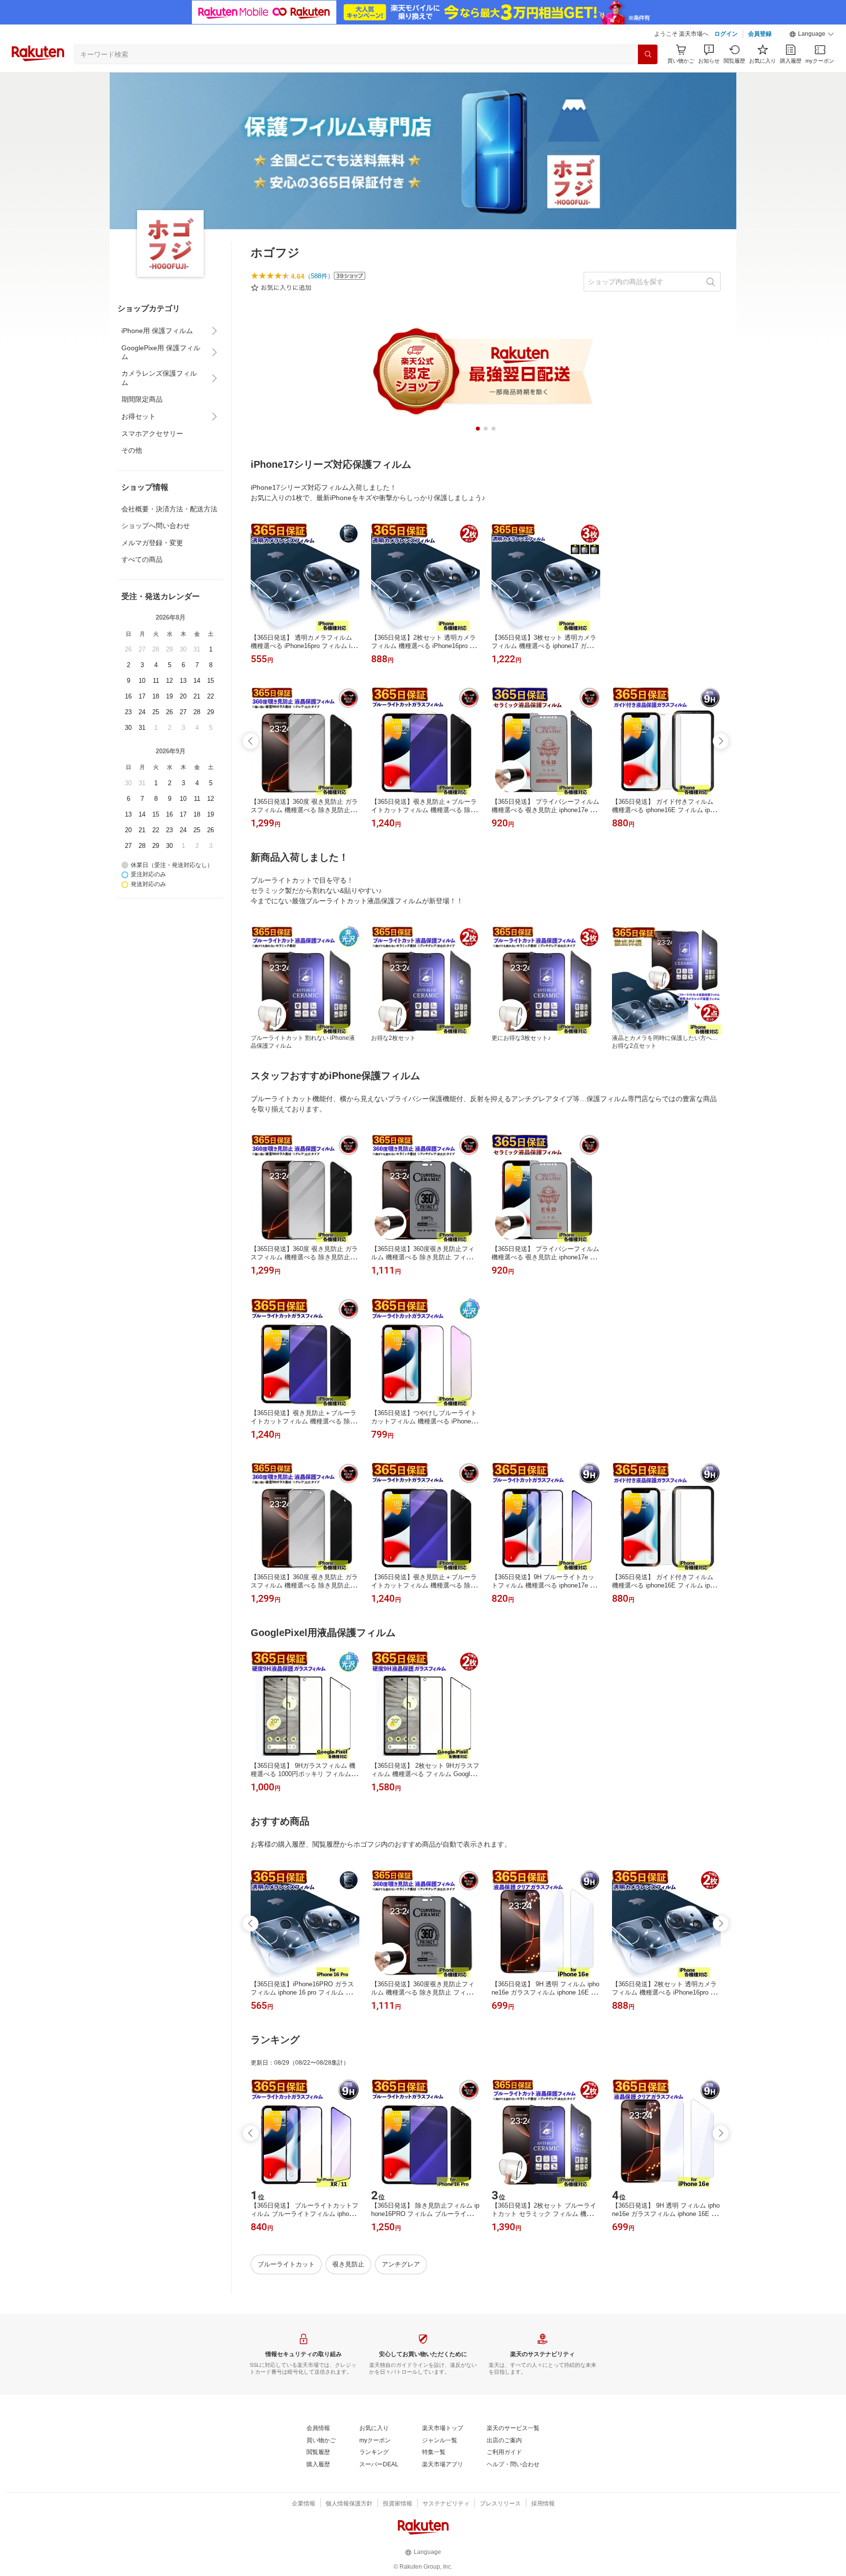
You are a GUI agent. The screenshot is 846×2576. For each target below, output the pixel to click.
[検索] (648, 54)
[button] (812, 34)
